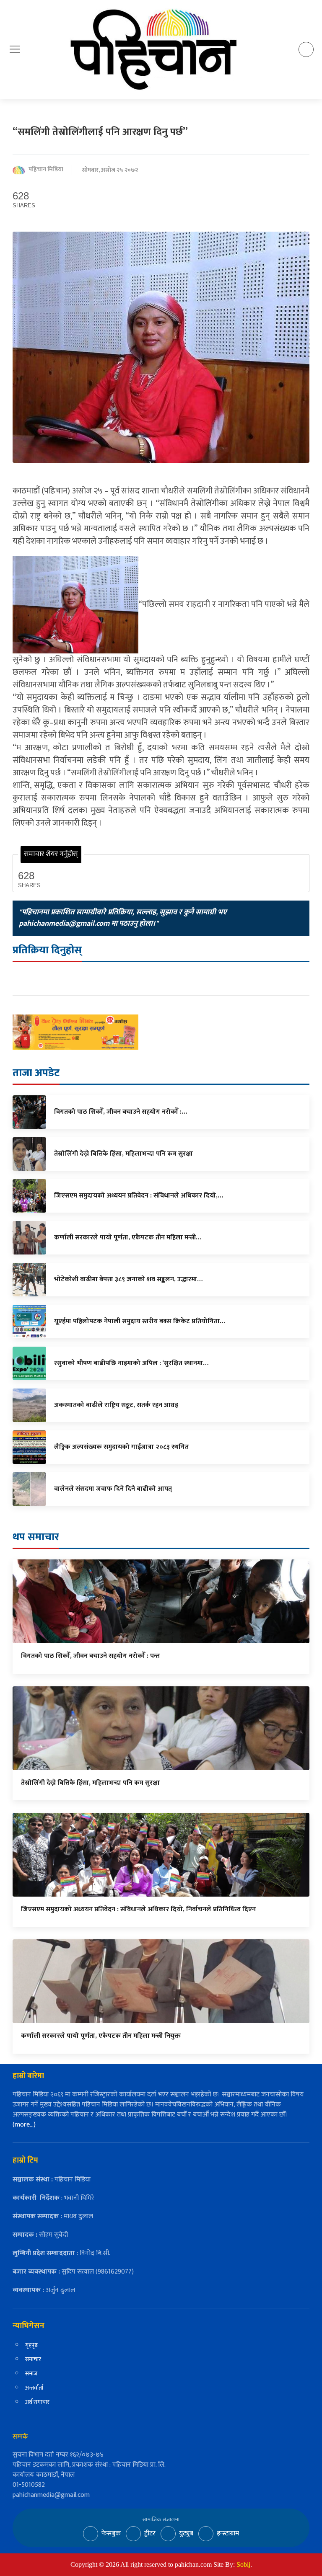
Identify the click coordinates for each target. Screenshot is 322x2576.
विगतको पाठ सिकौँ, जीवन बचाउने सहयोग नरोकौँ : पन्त (90, 1656)
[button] (15, 49)
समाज (31, 2373)
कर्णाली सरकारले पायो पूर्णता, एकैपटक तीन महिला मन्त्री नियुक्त (101, 2036)
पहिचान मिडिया (46, 170)
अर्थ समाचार (37, 2402)
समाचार (33, 2359)
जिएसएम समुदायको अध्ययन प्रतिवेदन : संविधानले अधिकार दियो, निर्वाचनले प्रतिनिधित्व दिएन (139, 1909)
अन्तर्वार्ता (34, 2388)
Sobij (243, 2564)
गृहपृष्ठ (31, 2345)
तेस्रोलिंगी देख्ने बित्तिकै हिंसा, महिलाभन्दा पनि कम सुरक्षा (90, 1783)
